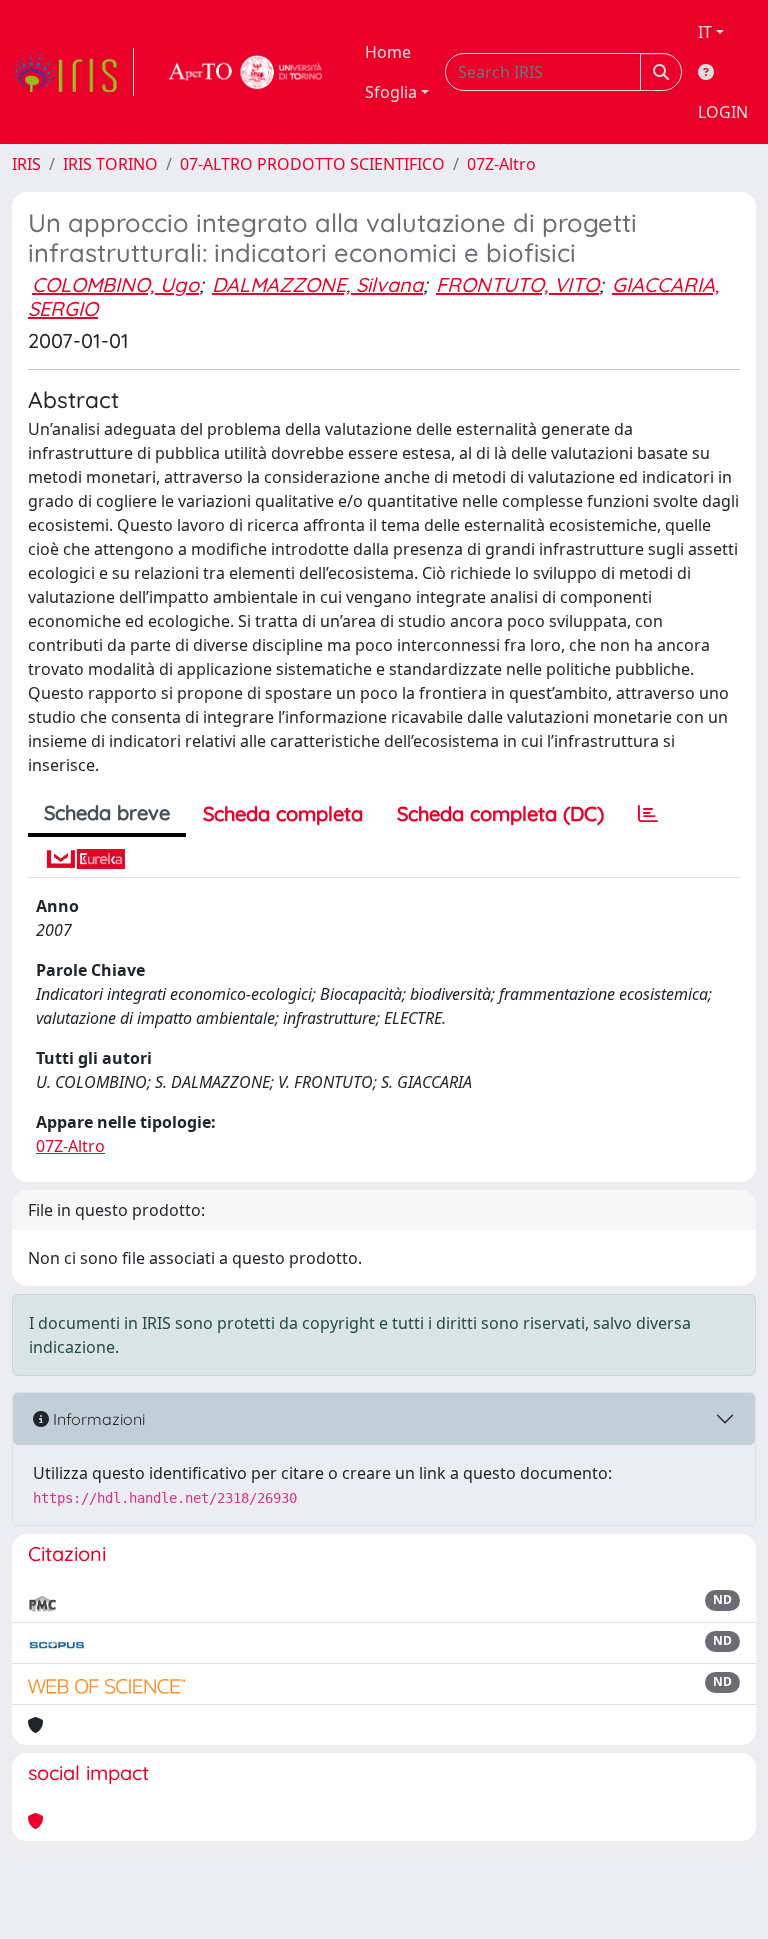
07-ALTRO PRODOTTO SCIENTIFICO (312, 164)
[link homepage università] (246, 72)
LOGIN (723, 112)
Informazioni (97, 1419)
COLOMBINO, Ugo (115, 284)
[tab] (648, 814)
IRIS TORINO (110, 164)
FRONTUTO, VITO (517, 284)
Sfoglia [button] (391, 92)
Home (388, 52)
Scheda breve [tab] (107, 812)
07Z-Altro (501, 164)
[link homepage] (73, 72)
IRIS (26, 164)
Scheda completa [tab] (283, 813)
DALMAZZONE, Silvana (317, 284)
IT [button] (705, 32)
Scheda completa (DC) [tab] (500, 813)
